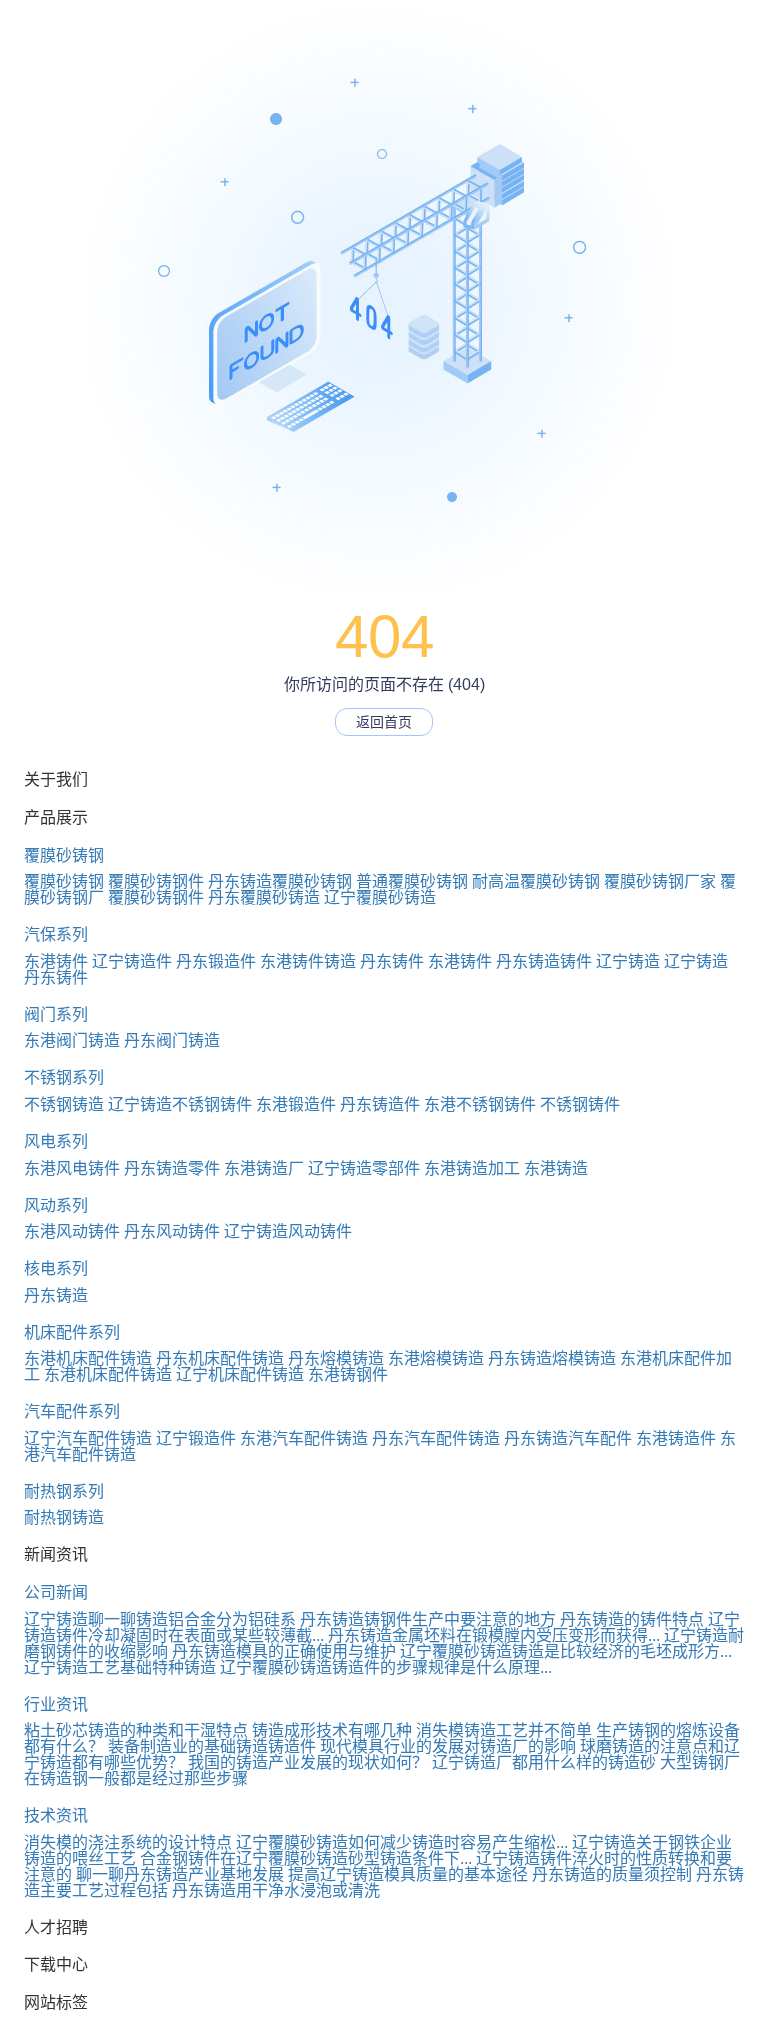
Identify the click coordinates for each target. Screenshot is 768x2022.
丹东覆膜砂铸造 (264, 897)
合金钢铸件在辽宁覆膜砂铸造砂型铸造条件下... (306, 1858)
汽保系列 (56, 934)
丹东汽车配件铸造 (436, 1438)
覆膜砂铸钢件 (156, 881)
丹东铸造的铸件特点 (632, 1619)
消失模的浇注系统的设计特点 (128, 1842)
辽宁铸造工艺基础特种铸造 (120, 1667)
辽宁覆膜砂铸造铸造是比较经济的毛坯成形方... (566, 1651)
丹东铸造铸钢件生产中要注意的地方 (428, 1619)
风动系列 (56, 1205)
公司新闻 (56, 1592)
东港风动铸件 (72, 1231)
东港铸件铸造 (308, 961)
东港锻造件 (296, 1104)
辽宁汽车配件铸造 (88, 1438)
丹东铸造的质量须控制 (612, 1874)
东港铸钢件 (348, 1374)
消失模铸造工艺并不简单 (504, 1730)
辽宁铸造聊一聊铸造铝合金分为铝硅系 (160, 1619)
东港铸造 (556, 1168)
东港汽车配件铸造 (304, 1438)
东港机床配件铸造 (88, 1358)
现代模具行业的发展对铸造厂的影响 (448, 1746)
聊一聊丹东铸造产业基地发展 (180, 1874)
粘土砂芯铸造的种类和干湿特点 (136, 1730)
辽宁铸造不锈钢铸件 (180, 1104)
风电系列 (56, 1141)
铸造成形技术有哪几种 (332, 1730)
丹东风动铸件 (172, 1231)
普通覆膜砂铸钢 (412, 881)
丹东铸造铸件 (544, 961)
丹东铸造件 (380, 1104)
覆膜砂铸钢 (64, 855)
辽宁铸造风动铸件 (288, 1231)
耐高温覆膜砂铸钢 (536, 881)
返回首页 (384, 722)
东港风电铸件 (72, 1168)
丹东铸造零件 (172, 1168)
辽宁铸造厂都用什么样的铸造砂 (544, 1762)
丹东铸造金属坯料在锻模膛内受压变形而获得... (494, 1635)
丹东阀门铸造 (172, 1040)
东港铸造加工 (472, 1168)
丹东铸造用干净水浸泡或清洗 (276, 1890)
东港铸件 (56, 961)
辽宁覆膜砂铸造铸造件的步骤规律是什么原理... (386, 1667)
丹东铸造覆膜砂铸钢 (280, 881)
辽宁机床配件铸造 (240, 1374)
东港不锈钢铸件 (480, 1104)
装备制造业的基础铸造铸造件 (212, 1746)
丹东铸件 (392, 961)
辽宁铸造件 (132, 961)
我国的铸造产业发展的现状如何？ (308, 1762)
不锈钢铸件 (580, 1104)
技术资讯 (56, 1815)
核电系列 (56, 1268)
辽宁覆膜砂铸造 (380, 897)
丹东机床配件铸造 (220, 1358)
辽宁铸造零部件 (364, 1168)
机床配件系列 (72, 1332)
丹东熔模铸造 (336, 1358)
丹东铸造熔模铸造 (552, 1358)
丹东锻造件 (216, 961)
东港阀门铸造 (72, 1040)
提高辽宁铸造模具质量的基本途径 (408, 1874)
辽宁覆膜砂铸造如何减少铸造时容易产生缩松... (402, 1842)
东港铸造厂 (264, 1168)
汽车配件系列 (72, 1411)
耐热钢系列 (64, 1491)
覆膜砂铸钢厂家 (660, 881)
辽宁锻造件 (196, 1438)
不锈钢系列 (64, 1077)
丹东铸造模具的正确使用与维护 (284, 1651)
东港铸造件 (676, 1438)
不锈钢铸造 (64, 1104)
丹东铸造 (56, 1295)
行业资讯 (56, 1704)
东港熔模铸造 (436, 1358)
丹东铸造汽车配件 (568, 1438)
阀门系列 (56, 1014)
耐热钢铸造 (64, 1517)
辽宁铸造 (628, 961)
